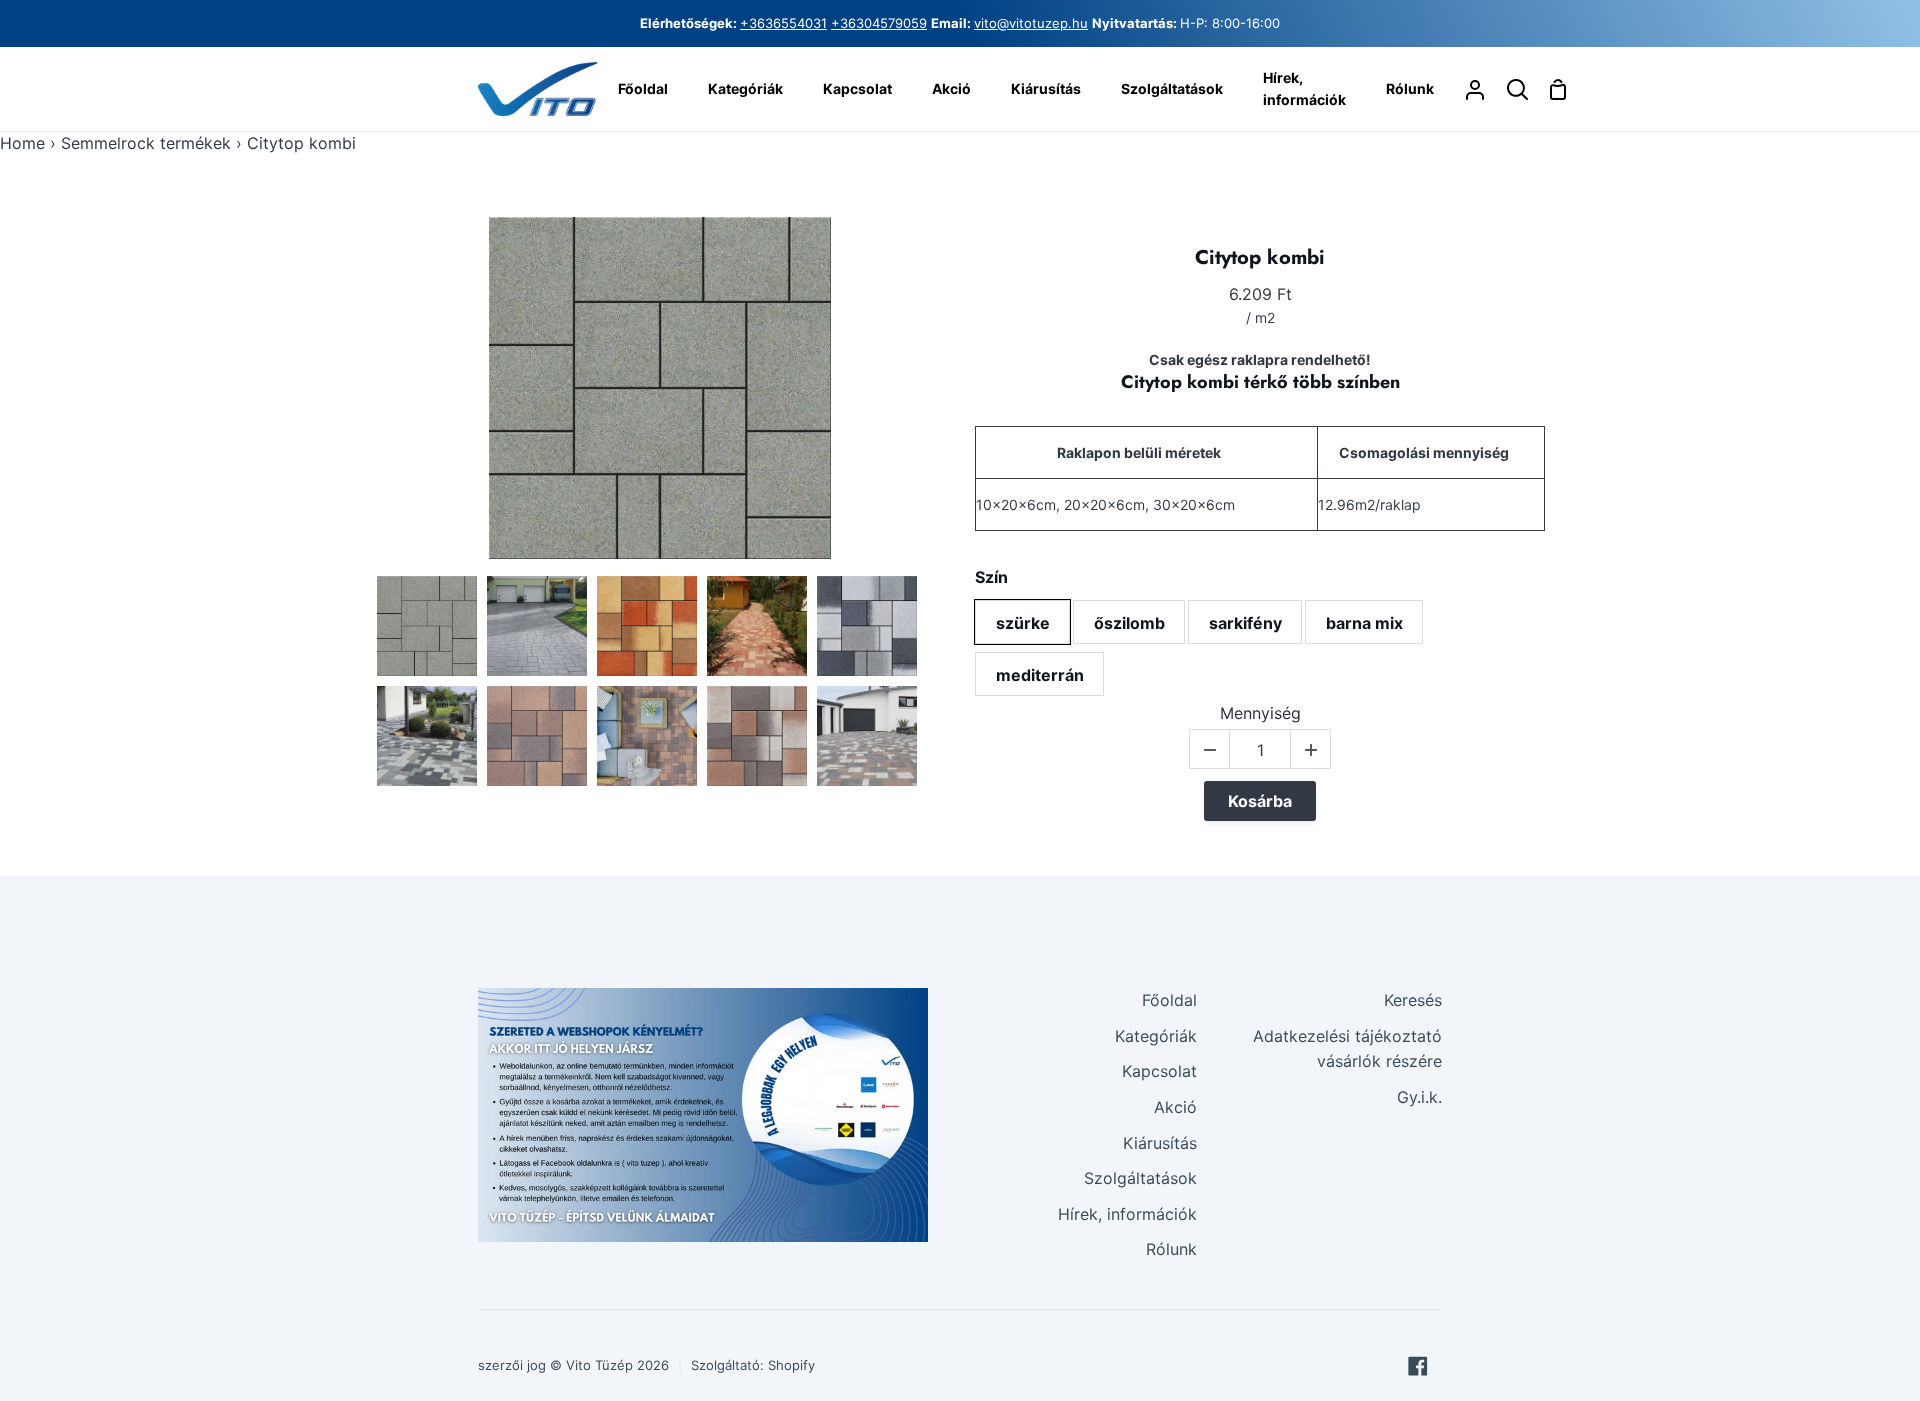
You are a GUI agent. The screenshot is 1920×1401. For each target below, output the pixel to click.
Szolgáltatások (1140, 1178)
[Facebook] (1418, 1366)
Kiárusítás (1160, 1143)
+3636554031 (783, 23)
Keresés (1413, 1000)
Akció (1175, 1107)
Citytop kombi (1260, 258)
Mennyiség (1260, 713)
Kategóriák (1156, 1036)
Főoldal (1169, 1000)
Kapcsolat (1159, 1071)
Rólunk (1171, 1249)
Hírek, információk (1127, 1214)
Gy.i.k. (1419, 1097)
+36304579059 (879, 23)
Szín (991, 577)
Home (22, 143)
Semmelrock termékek (146, 143)
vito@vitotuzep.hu (1031, 23)
